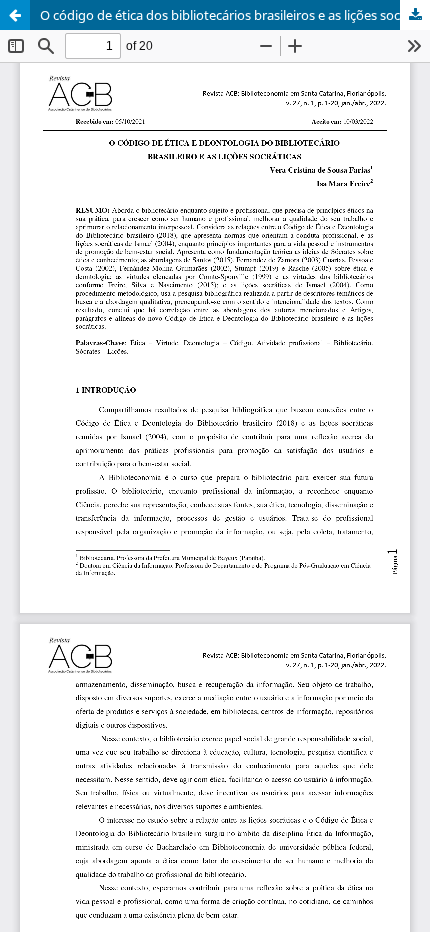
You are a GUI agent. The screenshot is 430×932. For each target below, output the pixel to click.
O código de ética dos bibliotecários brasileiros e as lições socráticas (235, 15)
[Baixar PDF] (415, 15)
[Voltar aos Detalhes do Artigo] (15, 15)
